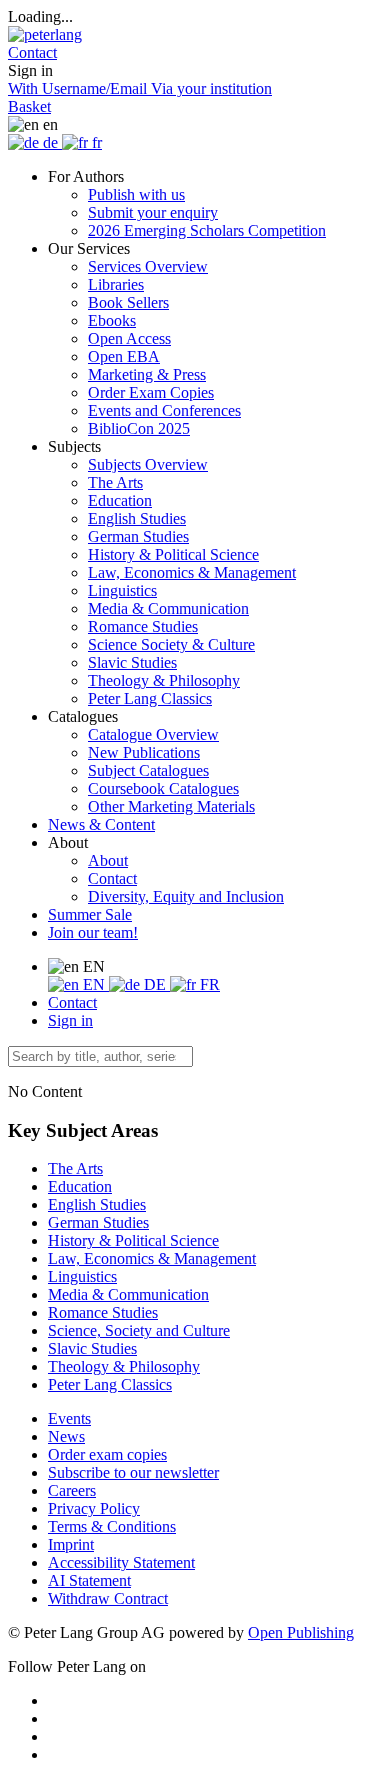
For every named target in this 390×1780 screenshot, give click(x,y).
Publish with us (136, 194)
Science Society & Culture (171, 644)
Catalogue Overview (153, 734)
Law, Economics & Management (192, 572)
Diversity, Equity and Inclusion (186, 896)
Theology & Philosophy (164, 680)
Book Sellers (128, 302)
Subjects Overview (148, 464)
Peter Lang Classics (150, 698)
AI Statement (89, 1580)
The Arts (115, 482)
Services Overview (148, 266)
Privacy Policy (94, 1508)
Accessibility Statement (121, 1562)
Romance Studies (143, 626)
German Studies (138, 536)
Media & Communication (168, 608)
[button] (32, 52)
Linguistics (122, 590)
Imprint (71, 1544)
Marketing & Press (147, 374)
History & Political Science (173, 554)
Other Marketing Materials (171, 806)
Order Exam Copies (151, 392)
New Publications (144, 752)
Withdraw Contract (108, 1598)
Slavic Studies (132, 662)
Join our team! (93, 932)
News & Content (101, 824)
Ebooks (112, 320)
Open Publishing (301, 1632)
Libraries (116, 284)
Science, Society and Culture (139, 1330)
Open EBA (124, 356)
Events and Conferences (164, 410)
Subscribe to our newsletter (133, 1472)
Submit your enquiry (153, 212)
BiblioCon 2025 (139, 428)
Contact (112, 878)
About (108, 860)
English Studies (137, 518)
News (66, 1436)
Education (120, 500)
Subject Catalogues (148, 770)
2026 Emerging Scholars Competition (207, 230)
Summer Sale (90, 914)
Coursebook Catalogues (163, 788)
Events (69, 1418)
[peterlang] (45, 34)
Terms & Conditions (112, 1526)
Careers (72, 1490)
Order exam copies (107, 1454)
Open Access (129, 338)
